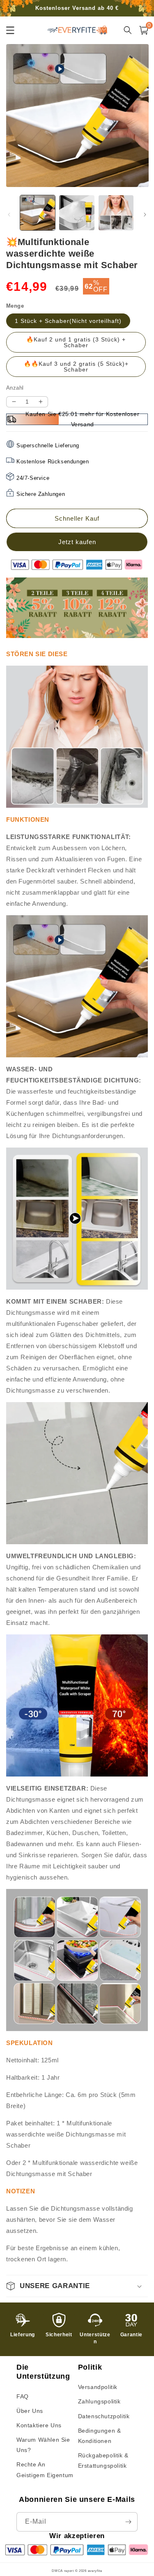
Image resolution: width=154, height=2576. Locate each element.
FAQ (23, 2396)
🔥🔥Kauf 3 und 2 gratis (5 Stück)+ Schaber (76, 367)
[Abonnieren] (128, 2522)
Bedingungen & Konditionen (100, 2436)
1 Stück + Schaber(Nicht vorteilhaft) (68, 321)
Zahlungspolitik (99, 2401)
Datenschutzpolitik (104, 2416)
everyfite (95, 2571)
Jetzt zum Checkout (77, 542)
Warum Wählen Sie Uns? (43, 2445)
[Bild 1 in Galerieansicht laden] (38, 213)
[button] (77, 2286)
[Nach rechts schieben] (145, 215)
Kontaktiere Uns (39, 2425)
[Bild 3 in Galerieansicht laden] (116, 213)
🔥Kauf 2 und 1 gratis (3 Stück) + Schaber (76, 342)
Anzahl (15, 388)
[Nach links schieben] (9, 215)
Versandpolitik (98, 2387)
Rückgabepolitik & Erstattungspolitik (103, 2460)
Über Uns (30, 2411)
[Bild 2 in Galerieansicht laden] (77, 213)
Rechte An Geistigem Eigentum (45, 2470)
